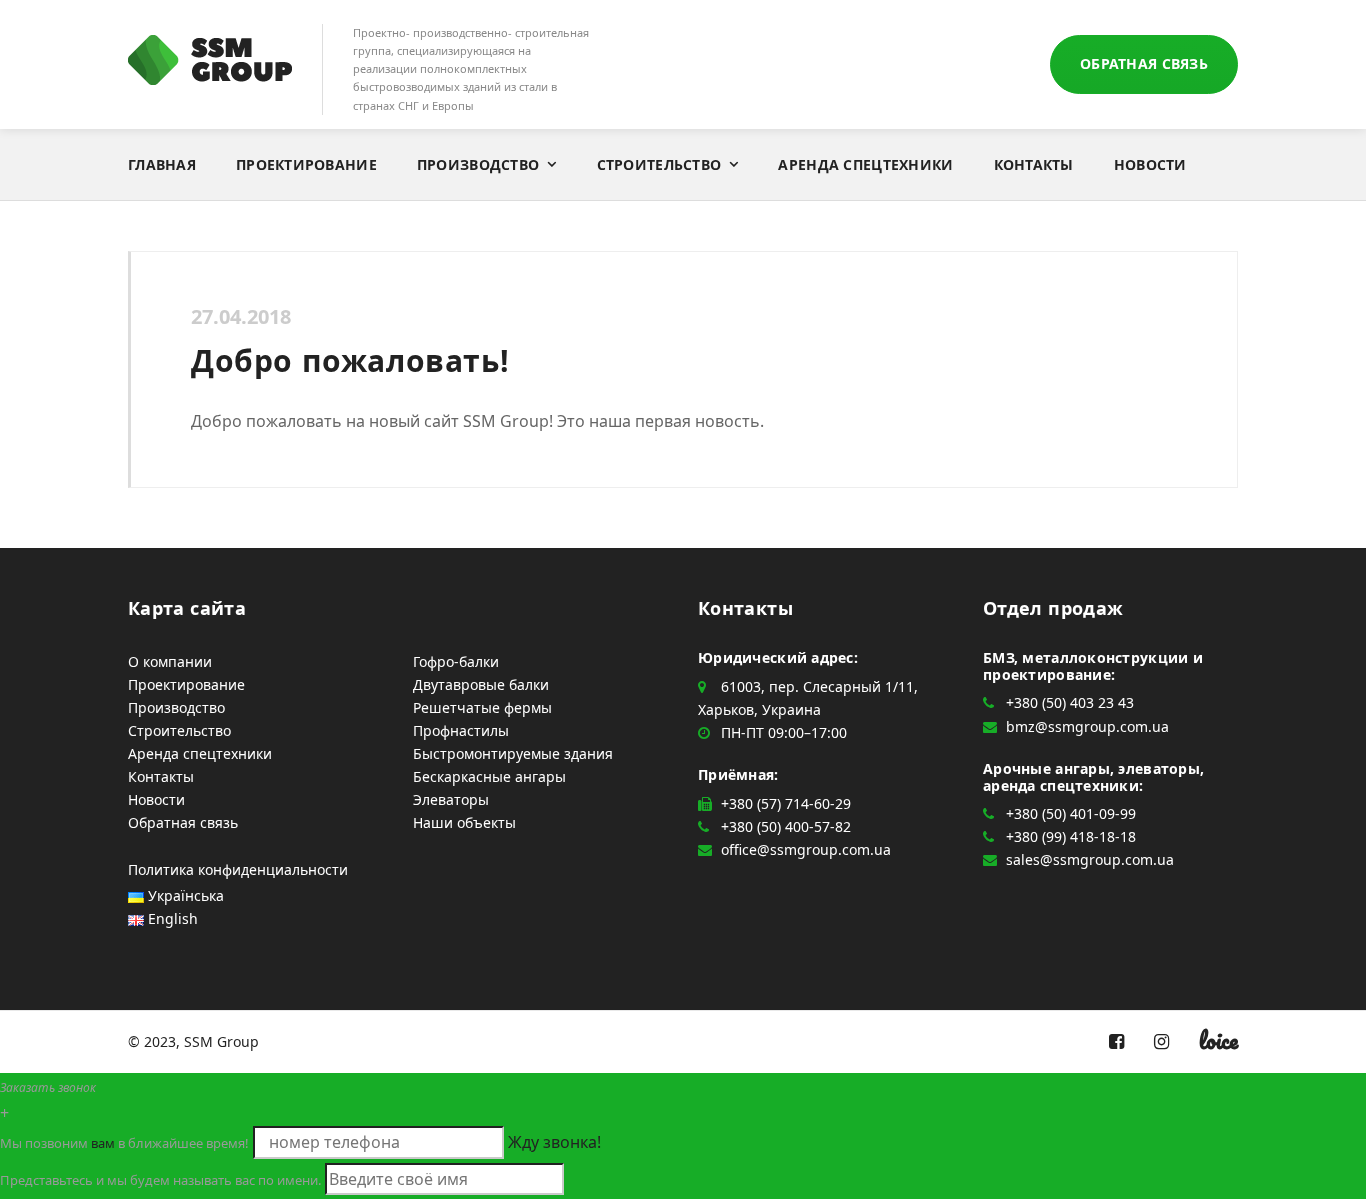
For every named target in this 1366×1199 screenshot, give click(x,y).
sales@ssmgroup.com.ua (1090, 859)
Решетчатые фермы (482, 707)
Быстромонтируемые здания (513, 753)
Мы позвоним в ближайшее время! (124, 1143)
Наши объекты (464, 822)
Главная (162, 164)
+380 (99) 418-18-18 (1071, 836)
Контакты (1034, 164)
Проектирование (306, 164)
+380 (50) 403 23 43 (1070, 702)
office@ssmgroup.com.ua (806, 849)
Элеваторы (451, 799)
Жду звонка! (554, 1142)
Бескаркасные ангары (489, 776)
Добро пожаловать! (350, 360)
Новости (1150, 164)
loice (1218, 1040)
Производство (478, 164)
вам (103, 1143)
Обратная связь (1144, 63)
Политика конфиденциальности (238, 869)
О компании (170, 661)
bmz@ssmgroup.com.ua (1087, 726)
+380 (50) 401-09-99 (1071, 813)
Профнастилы (461, 730)
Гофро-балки (456, 661)
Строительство (659, 164)
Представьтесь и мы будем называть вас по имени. (160, 1180)
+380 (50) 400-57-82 (786, 826)
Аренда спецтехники (865, 164)
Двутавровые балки (481, 684)
